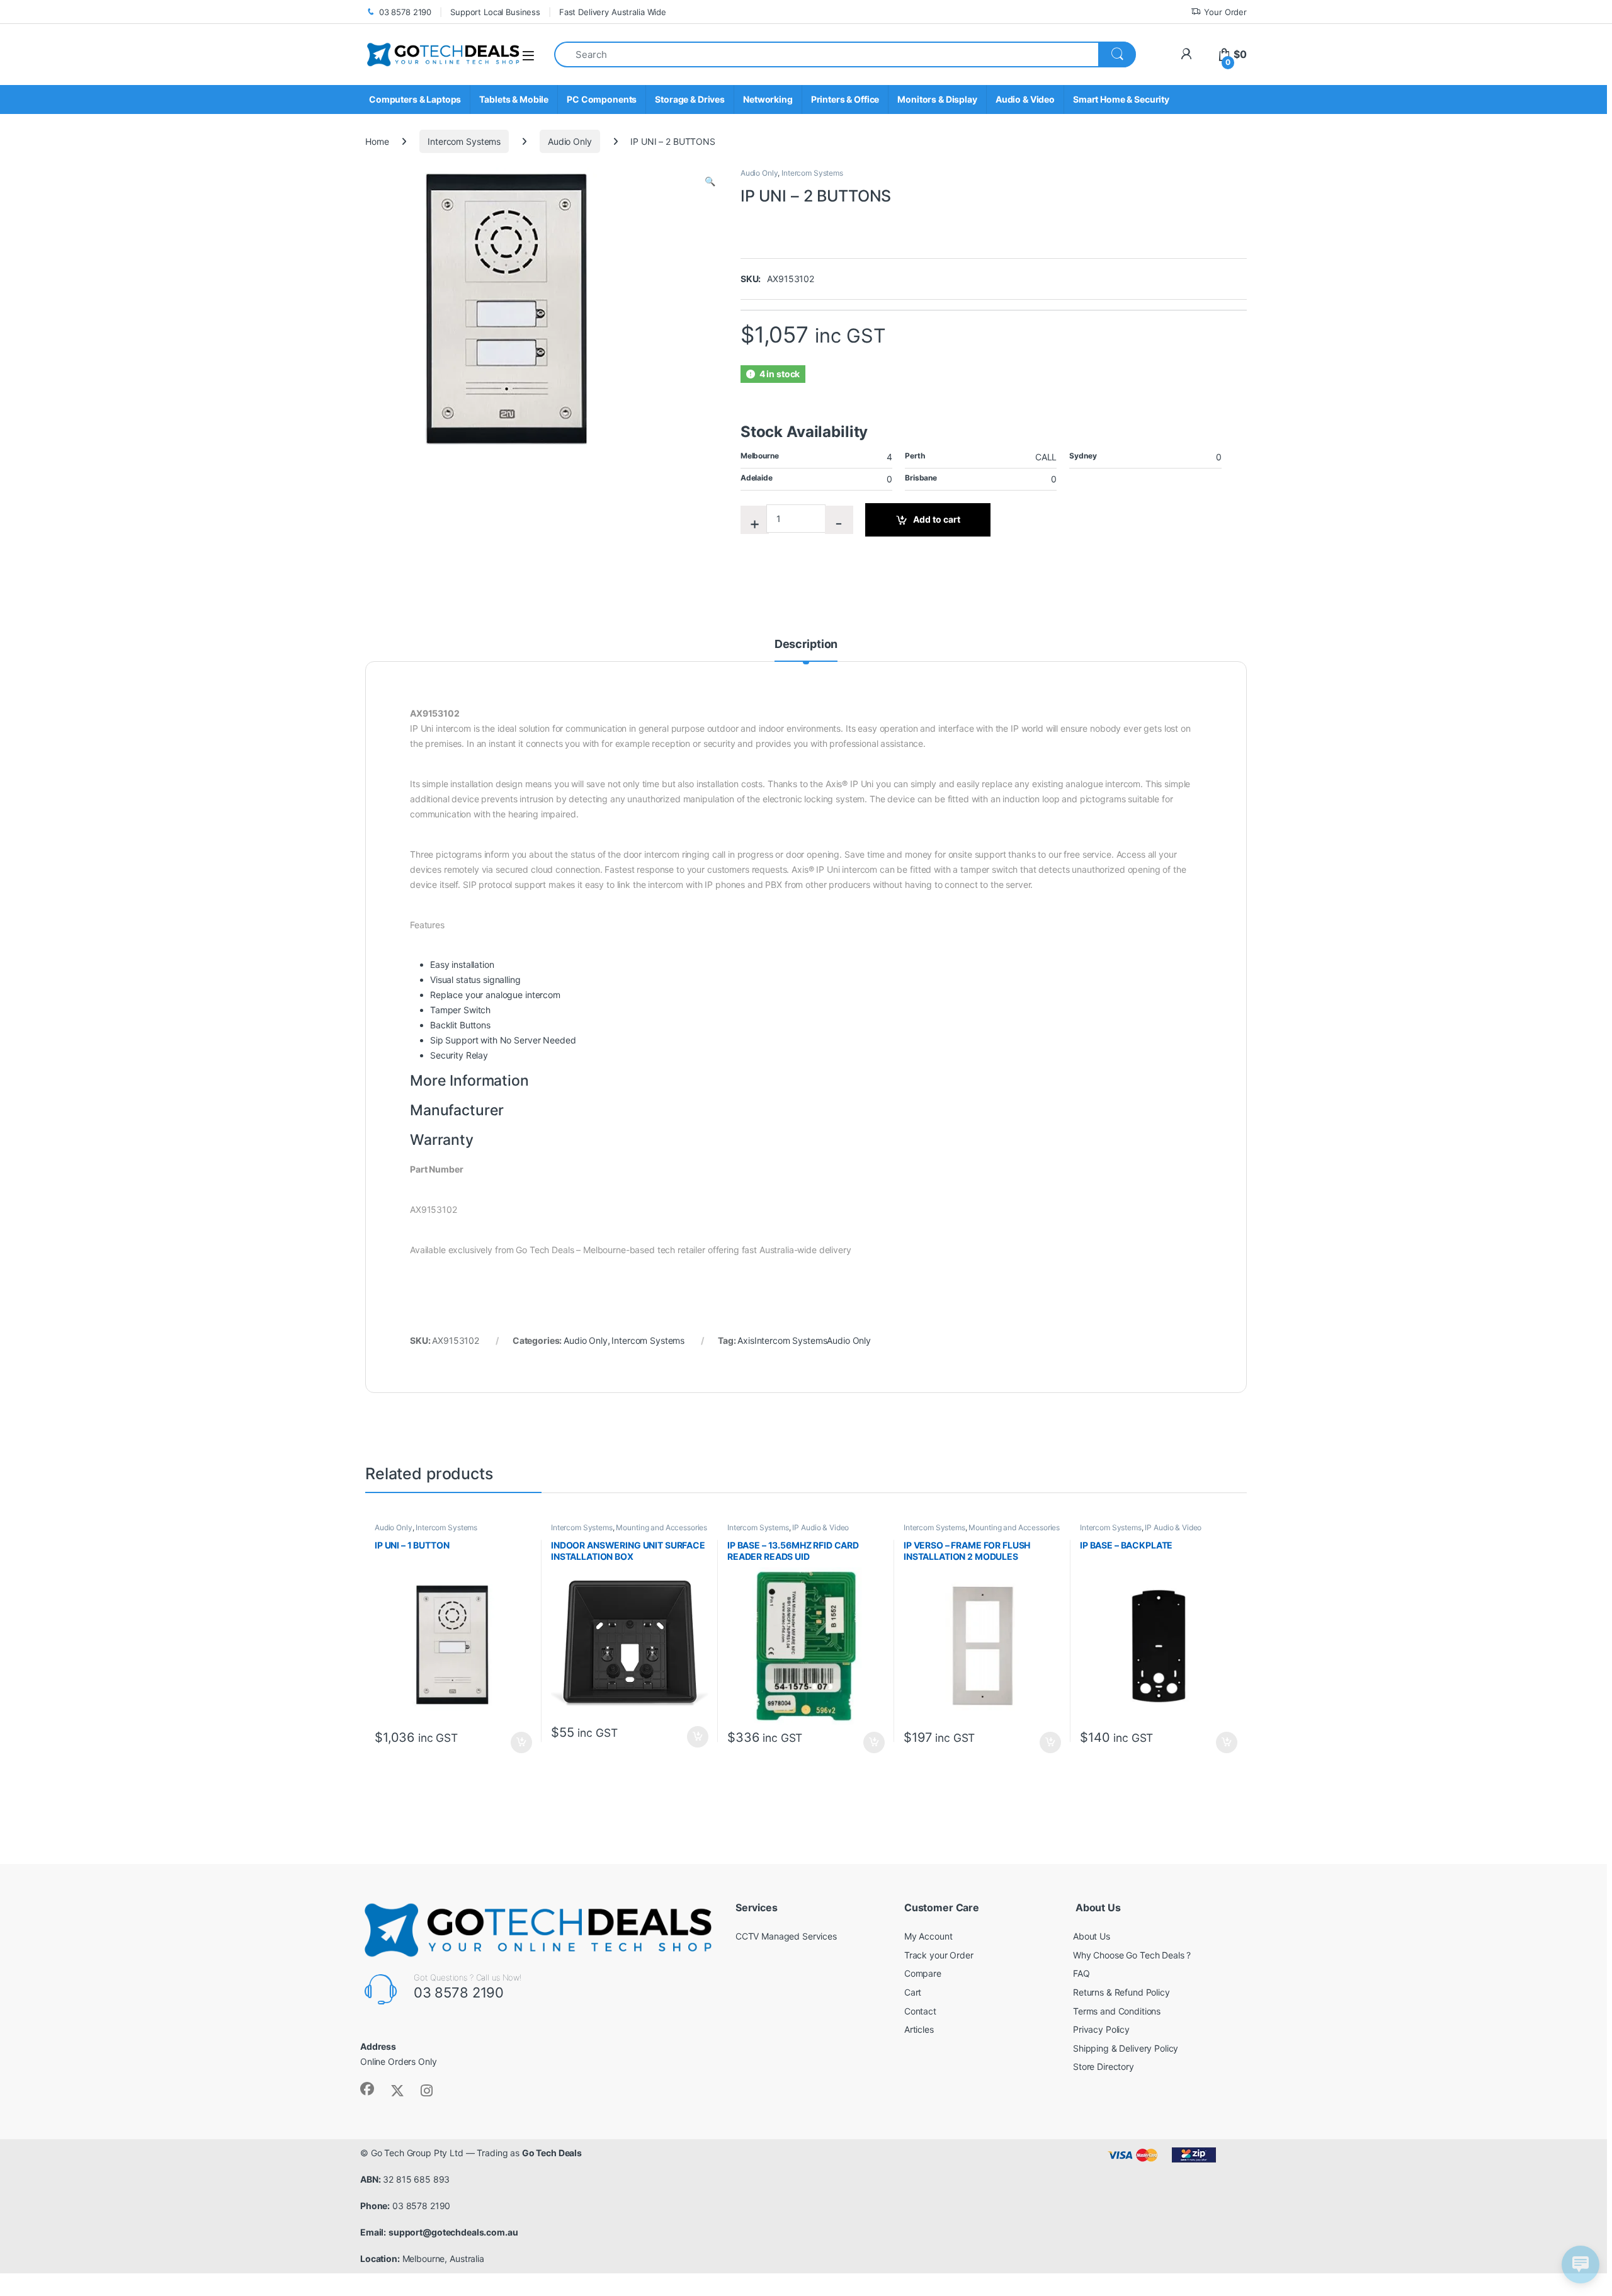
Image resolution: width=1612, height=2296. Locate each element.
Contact (920, 2011)
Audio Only (570, 141)
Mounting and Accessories (661, 1527)
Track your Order (939, 1955)
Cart (913, 1992)
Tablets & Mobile (514, 99)
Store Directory (1104, 2066)
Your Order (1225, 12)
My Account (928, 1936)
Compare (923, 1973)
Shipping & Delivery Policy (1126, 2048)
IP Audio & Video (820, 1527)
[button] (710, 181)
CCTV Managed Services (786, 1936)
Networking (768, 99)
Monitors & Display (937, 99)
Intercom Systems (464, 141)
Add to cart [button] (521, 1742)
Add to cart (937, 519)
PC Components (602, 99)
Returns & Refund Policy (1121, 1992)
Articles (919, 2029)
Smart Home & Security (1121, 99)
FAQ (1081, 1973)
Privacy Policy (1101, 2029)
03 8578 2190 (405, 12)
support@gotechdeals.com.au (453, 2232)
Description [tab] (806, 645)
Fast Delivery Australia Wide (613, 12)
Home (377, 141)
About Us (1092, 1936)
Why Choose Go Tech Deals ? (1132, 1955)
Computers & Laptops (415, 99)
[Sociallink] (367, 2089)
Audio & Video (1025, 99)
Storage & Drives (690, 99)
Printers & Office (845, 99)
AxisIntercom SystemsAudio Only (804, 1340)
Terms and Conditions (1117, 2011)
